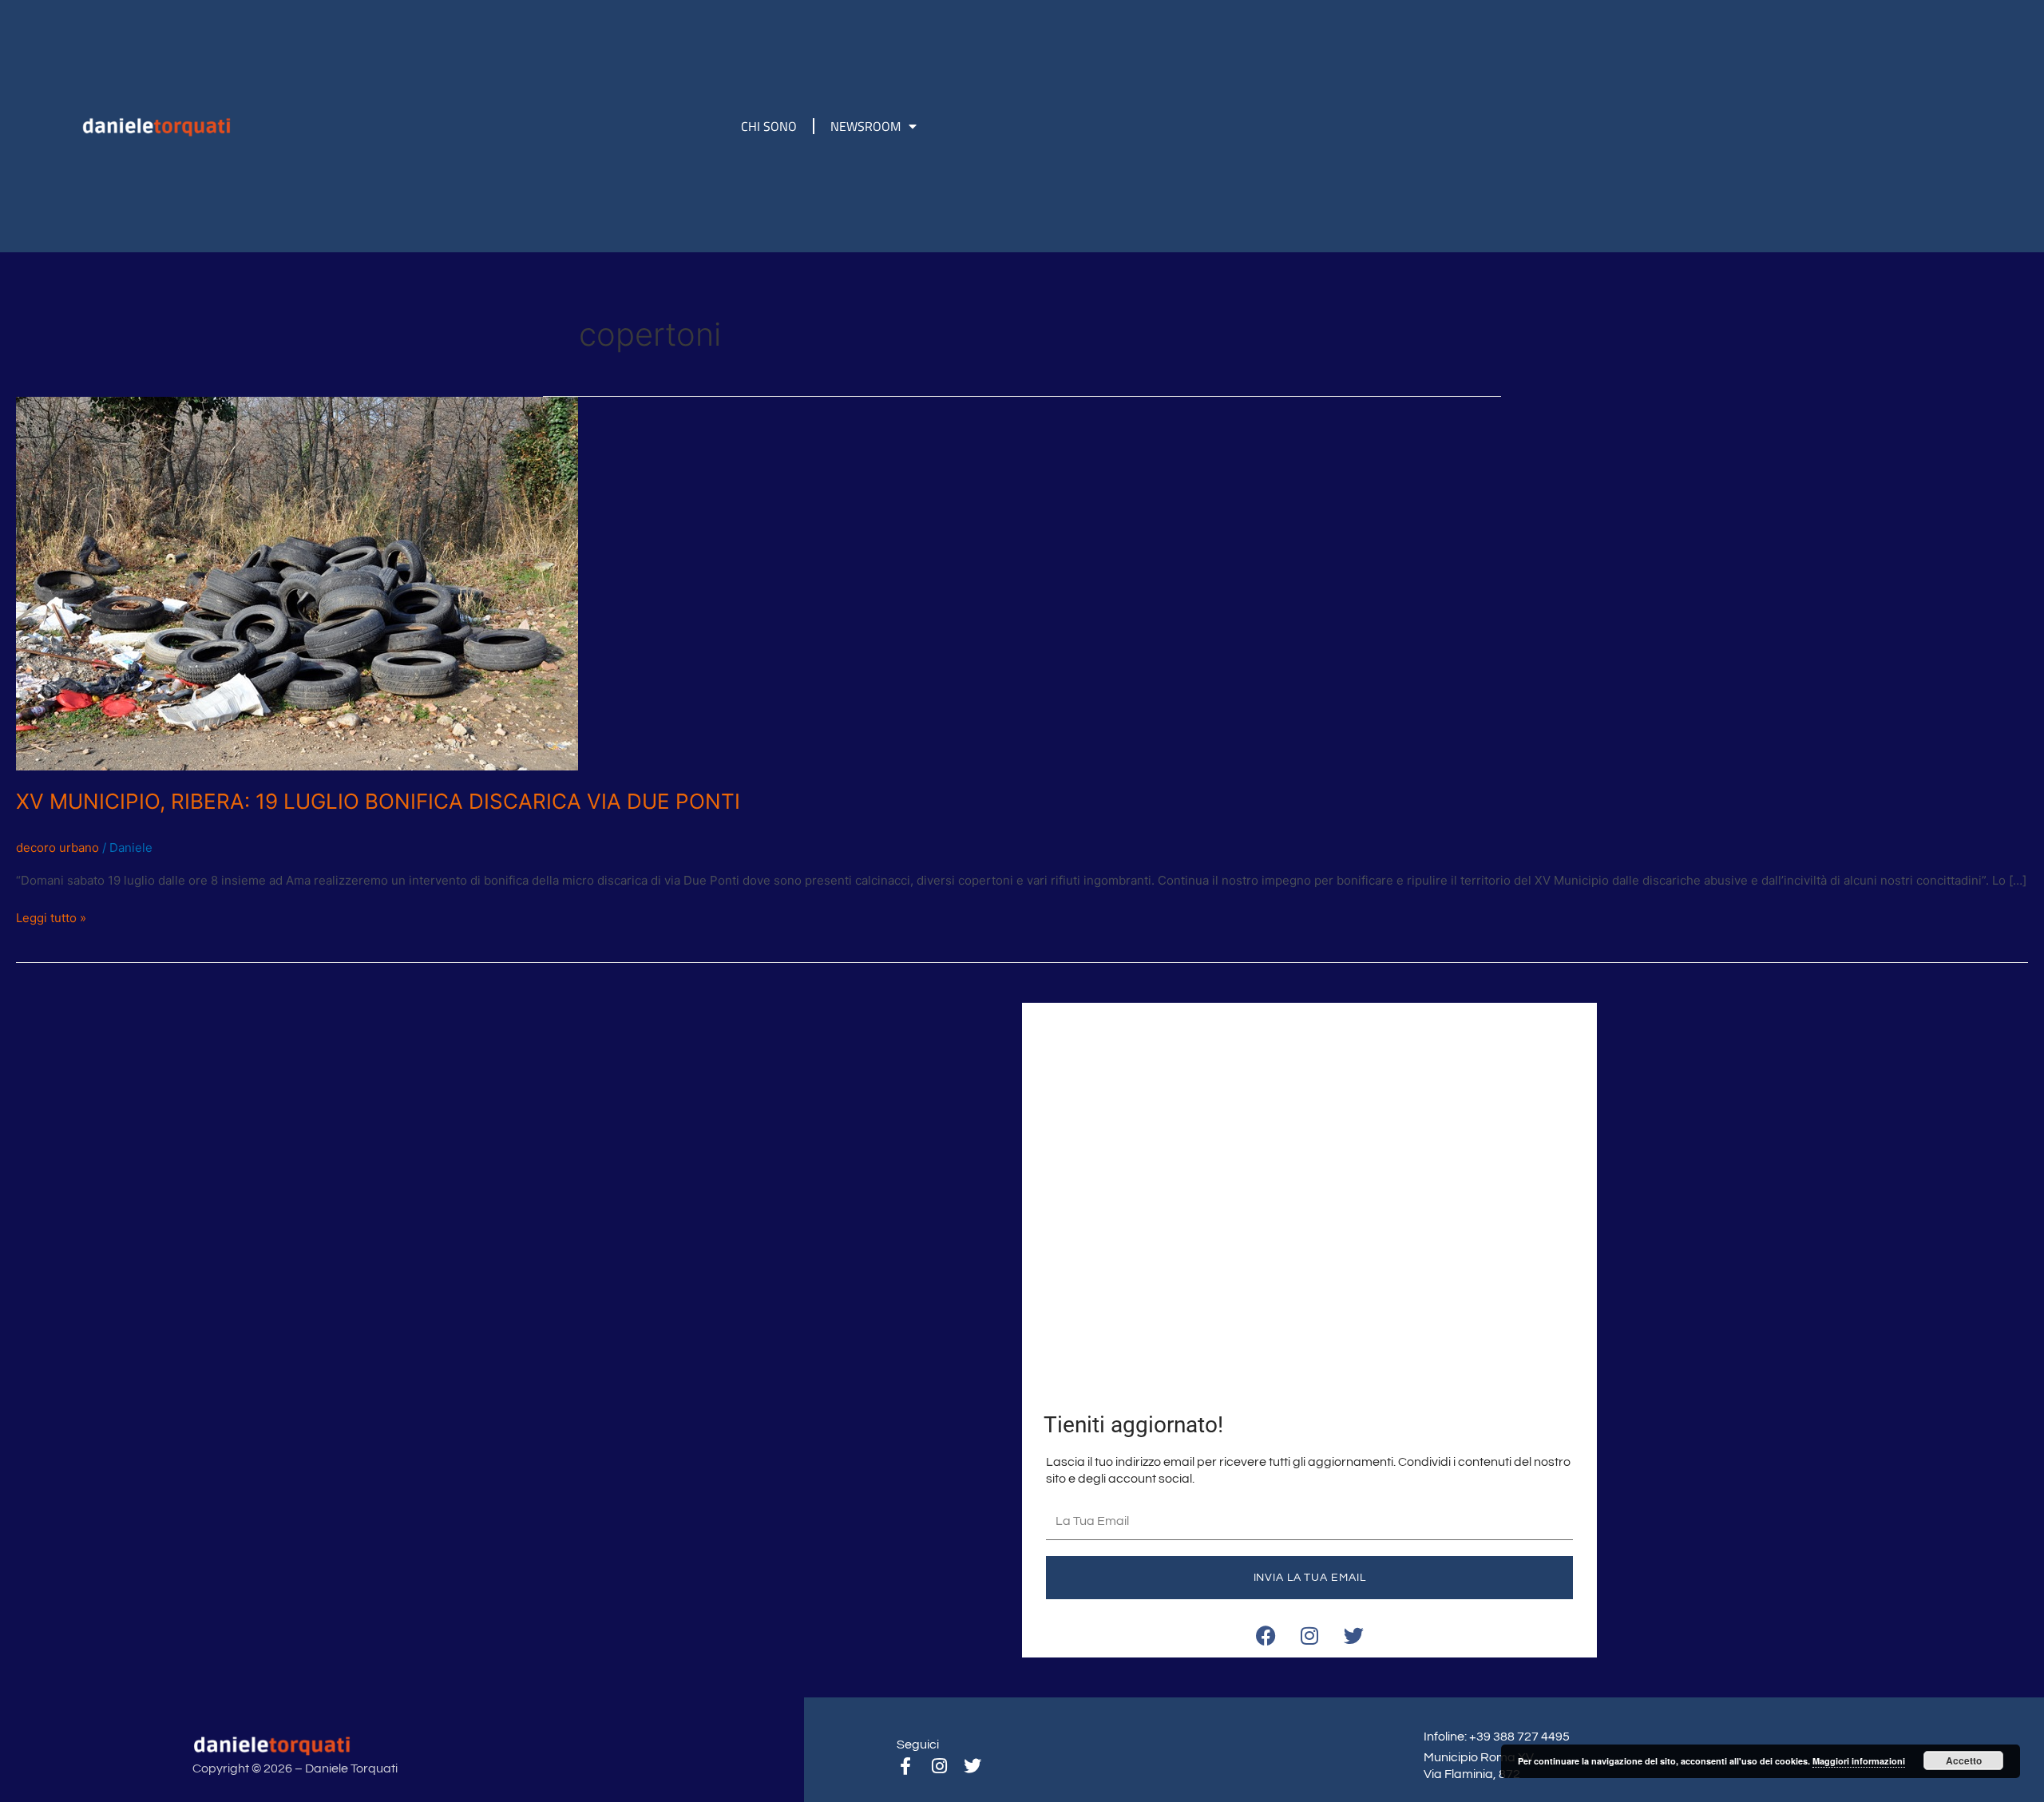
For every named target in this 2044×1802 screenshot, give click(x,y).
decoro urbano (57, 848)
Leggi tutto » (51, 917)
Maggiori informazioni (1859, 1761)
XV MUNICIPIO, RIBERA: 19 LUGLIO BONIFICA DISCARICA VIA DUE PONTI (378, 801)
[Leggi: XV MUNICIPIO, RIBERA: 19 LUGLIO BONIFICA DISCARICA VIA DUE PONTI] (297, 582)
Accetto (1964, 1760)
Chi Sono (769, 126)
